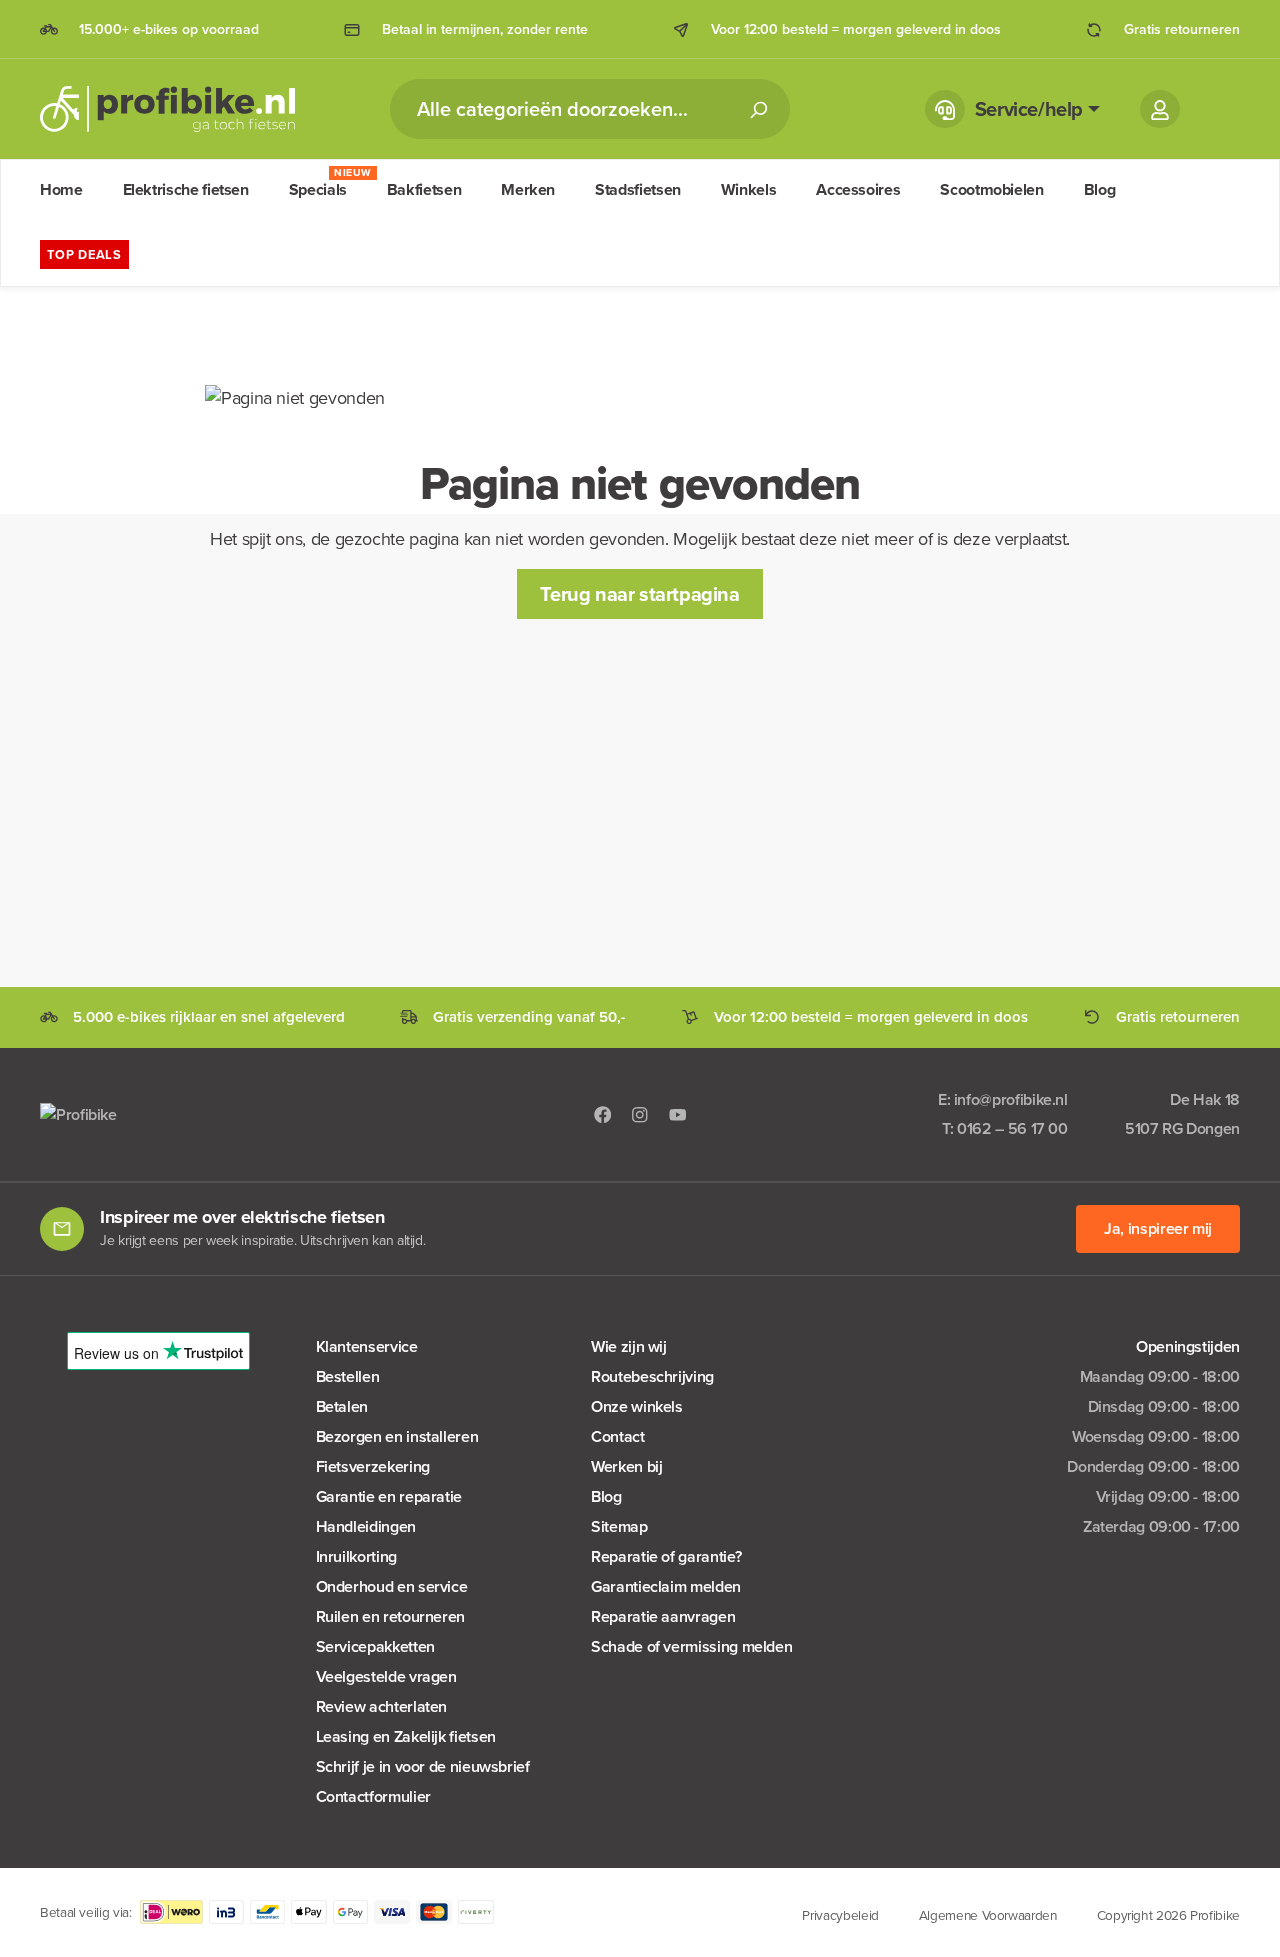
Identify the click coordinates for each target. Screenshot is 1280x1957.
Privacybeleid (840, 1915)
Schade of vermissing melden (691, 1646)
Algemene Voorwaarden (988, 1915)
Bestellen (348, 1376)
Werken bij (626, 1466)
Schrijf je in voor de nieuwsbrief (423, 1766)
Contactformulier (373, 1796)
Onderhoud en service (392, 1586)
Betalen (342, 1406)
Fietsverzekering (373, 1466)
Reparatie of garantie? (666, 1556)
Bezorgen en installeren (397, 1436)
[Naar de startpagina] (167, 109)
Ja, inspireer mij (1158, 1228)
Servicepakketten (375, 1646)
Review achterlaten (382, 1706)
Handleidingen (366, 1526)
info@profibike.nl (1011, 1099)
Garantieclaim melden (666, 1586)
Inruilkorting (356, 1556)
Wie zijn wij (629, 1346)
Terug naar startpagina (639, 594)
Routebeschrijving (652, 1376)
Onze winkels (637, 1406)
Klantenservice (367, 1346)
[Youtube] (678, 1113)
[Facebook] (603, 1113)
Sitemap (619, 1526)
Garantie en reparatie (389, 1496)
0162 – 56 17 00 (1012, 1128)
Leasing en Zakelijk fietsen (406, 1736)
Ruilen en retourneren (390, 1616)
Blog (606, 1496)
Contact (617, 1436)
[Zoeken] (758, 109)
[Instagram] (640, 1113)
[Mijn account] (1160, 109)
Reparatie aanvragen (663, 1616)
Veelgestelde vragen (386, 1676)
